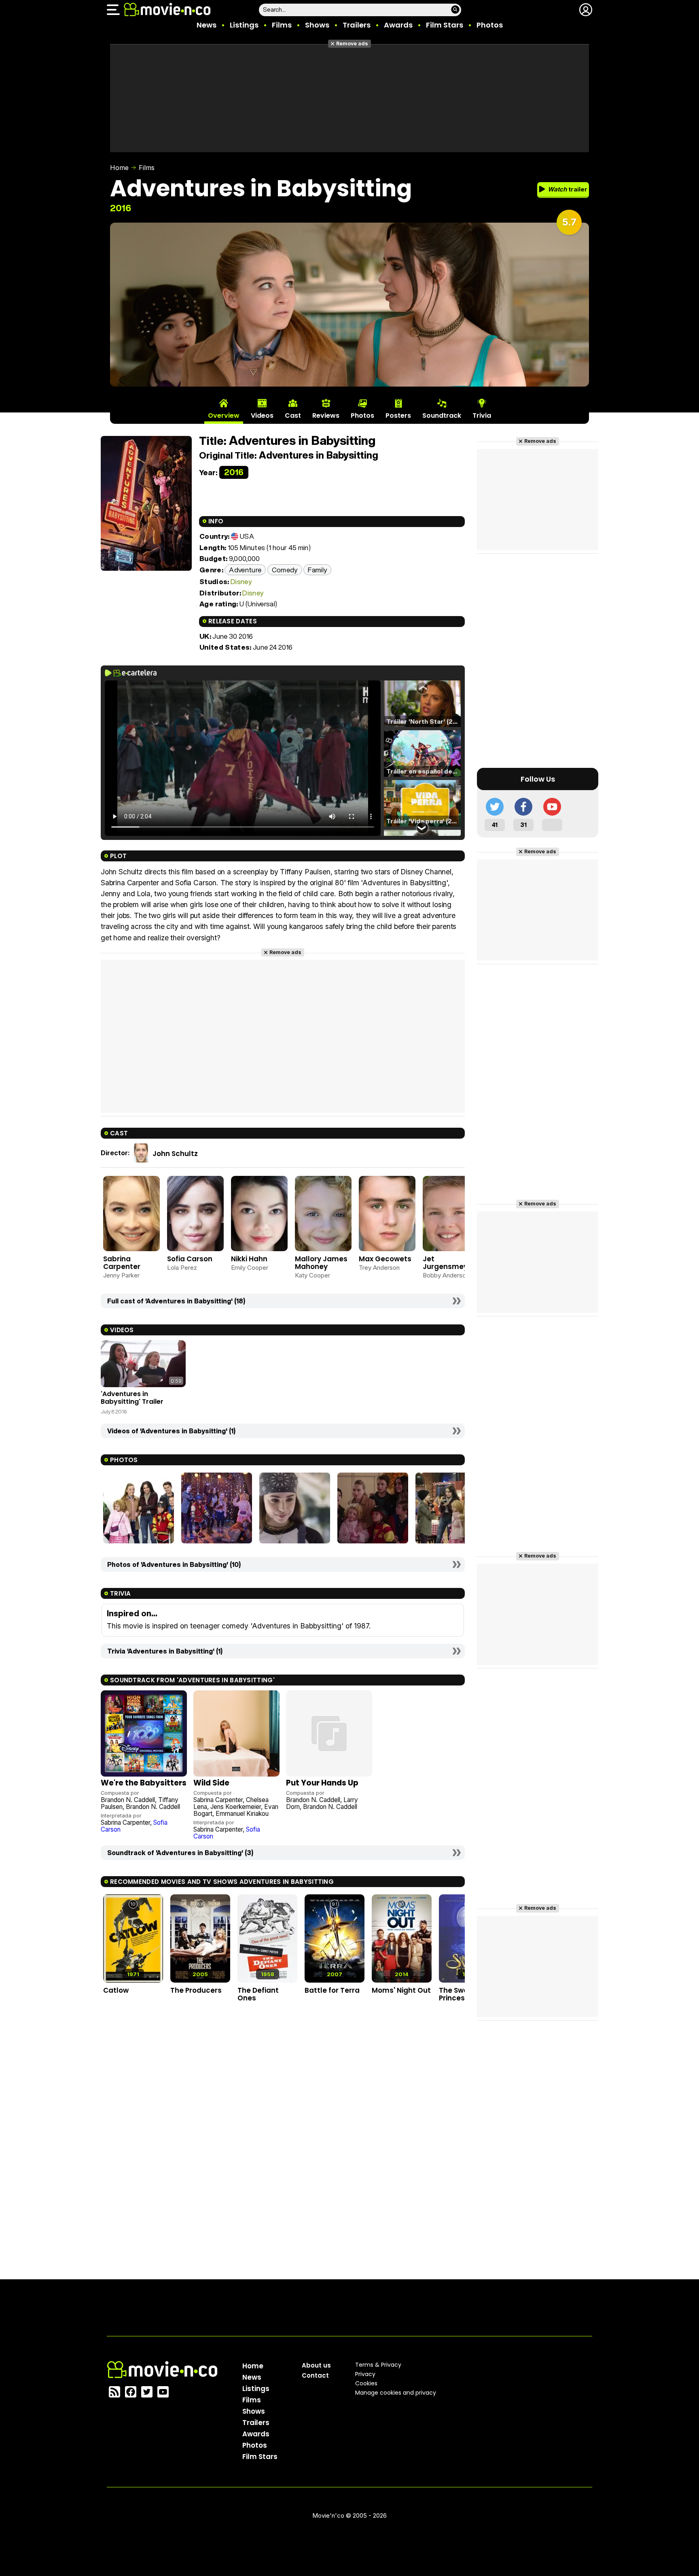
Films (282, 25)
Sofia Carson (190, 1259)
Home (119, 168)
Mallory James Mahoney (321, 1263)
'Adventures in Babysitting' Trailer (132, 1397)
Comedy (285, 570)
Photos (490, 25)
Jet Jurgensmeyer (449, 1263)
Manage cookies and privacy (396, 2393)
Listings (244, 25)
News (207, 25)
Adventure (245, 570)
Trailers (357, 25)
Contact (315, 2375)
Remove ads (352, 44)
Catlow (116, 1990)
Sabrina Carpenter (122, 1263)
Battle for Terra (332, 1990)
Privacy (365, 2374)
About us (316, 2365)
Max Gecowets (385, 1259)
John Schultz (175, 1154)
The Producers (196, 1990)
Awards (398, 25)
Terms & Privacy (378, 2365)
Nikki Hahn (249, 1259)
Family (317, 570)
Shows (317, 25)
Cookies (366, 2383)
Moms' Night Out (401, 1990)
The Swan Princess (456, 1994)
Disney (241, 581)
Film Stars (445, 25)
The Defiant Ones (258, 1994)
